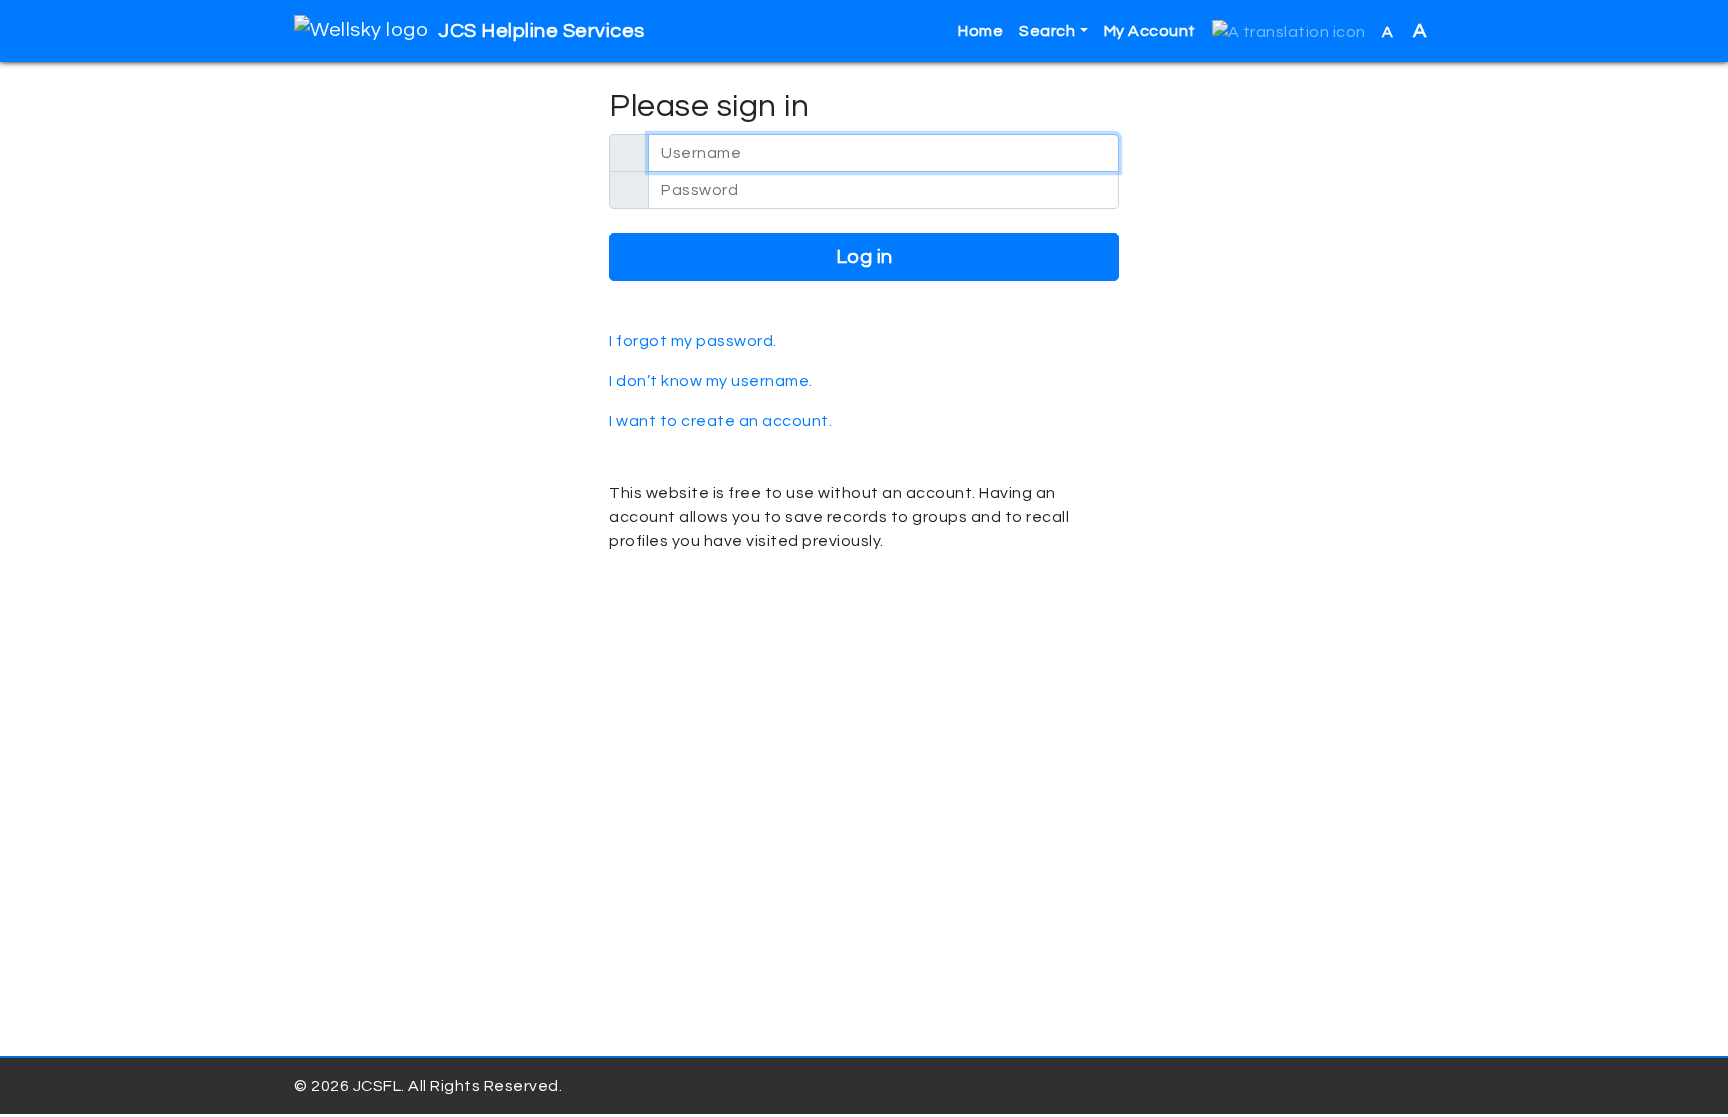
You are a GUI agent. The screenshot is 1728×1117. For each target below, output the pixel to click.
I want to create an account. (720, 421)
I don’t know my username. (711, 381)
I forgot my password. (693, 341)
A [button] (1404, 31)
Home (980, 31)
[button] (1289, 31)
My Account (1150, 31)
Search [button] (1047, 31)
